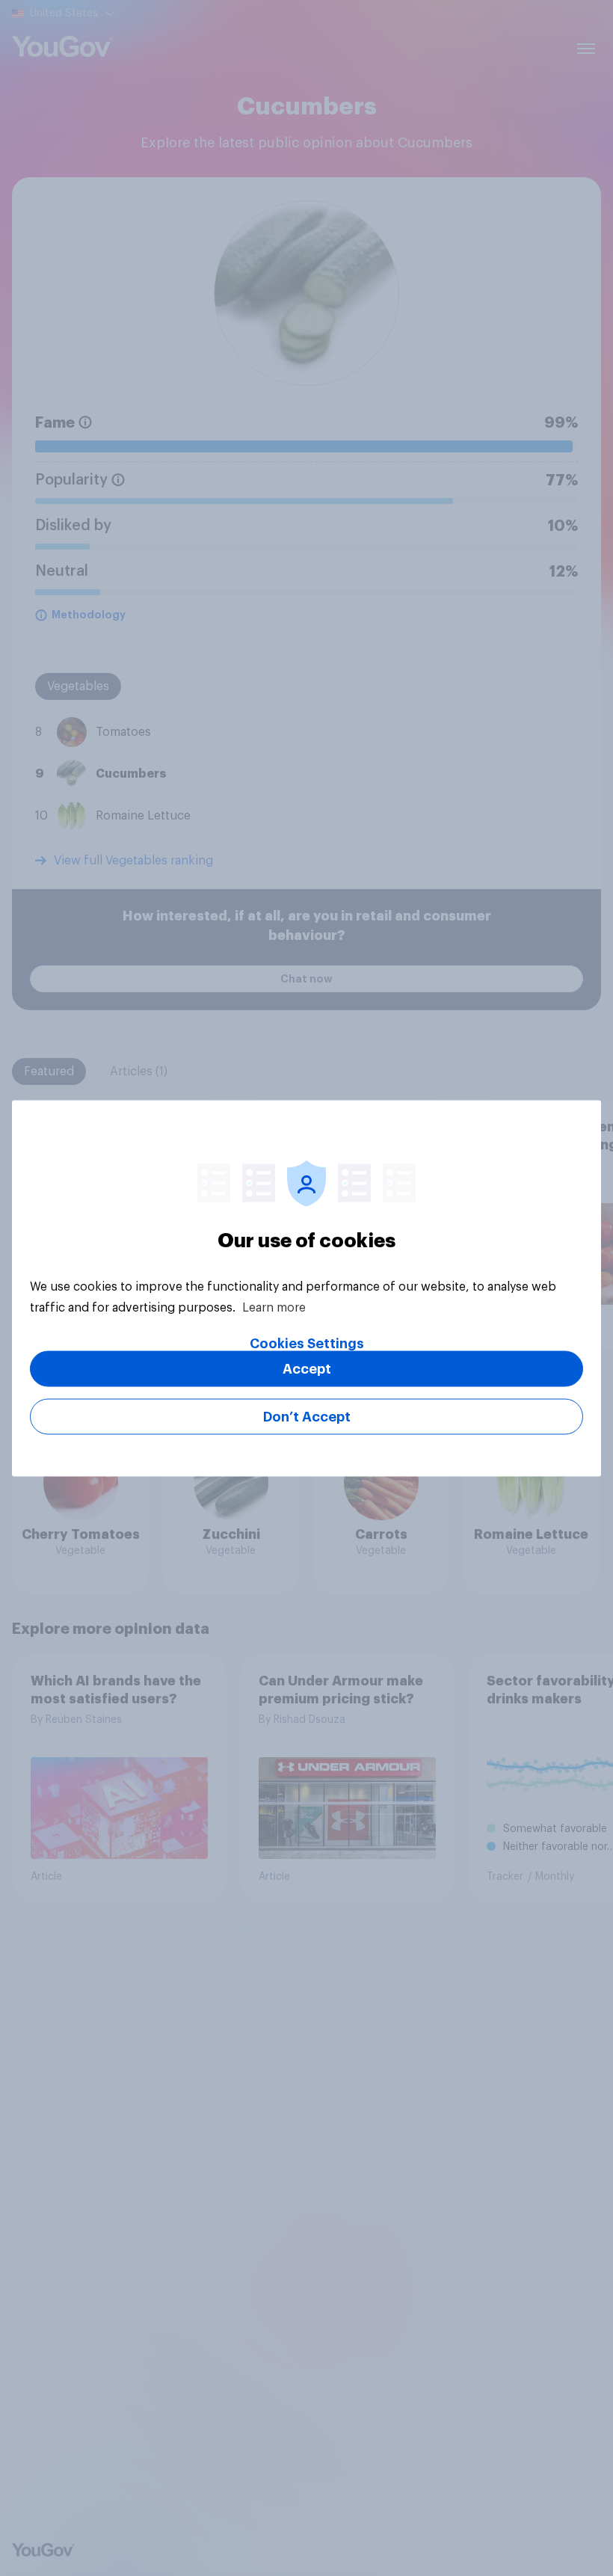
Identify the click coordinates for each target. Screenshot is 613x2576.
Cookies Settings (307, 1343)
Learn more (274, 1307)
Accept (307, 1368)
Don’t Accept (307, 1416)
